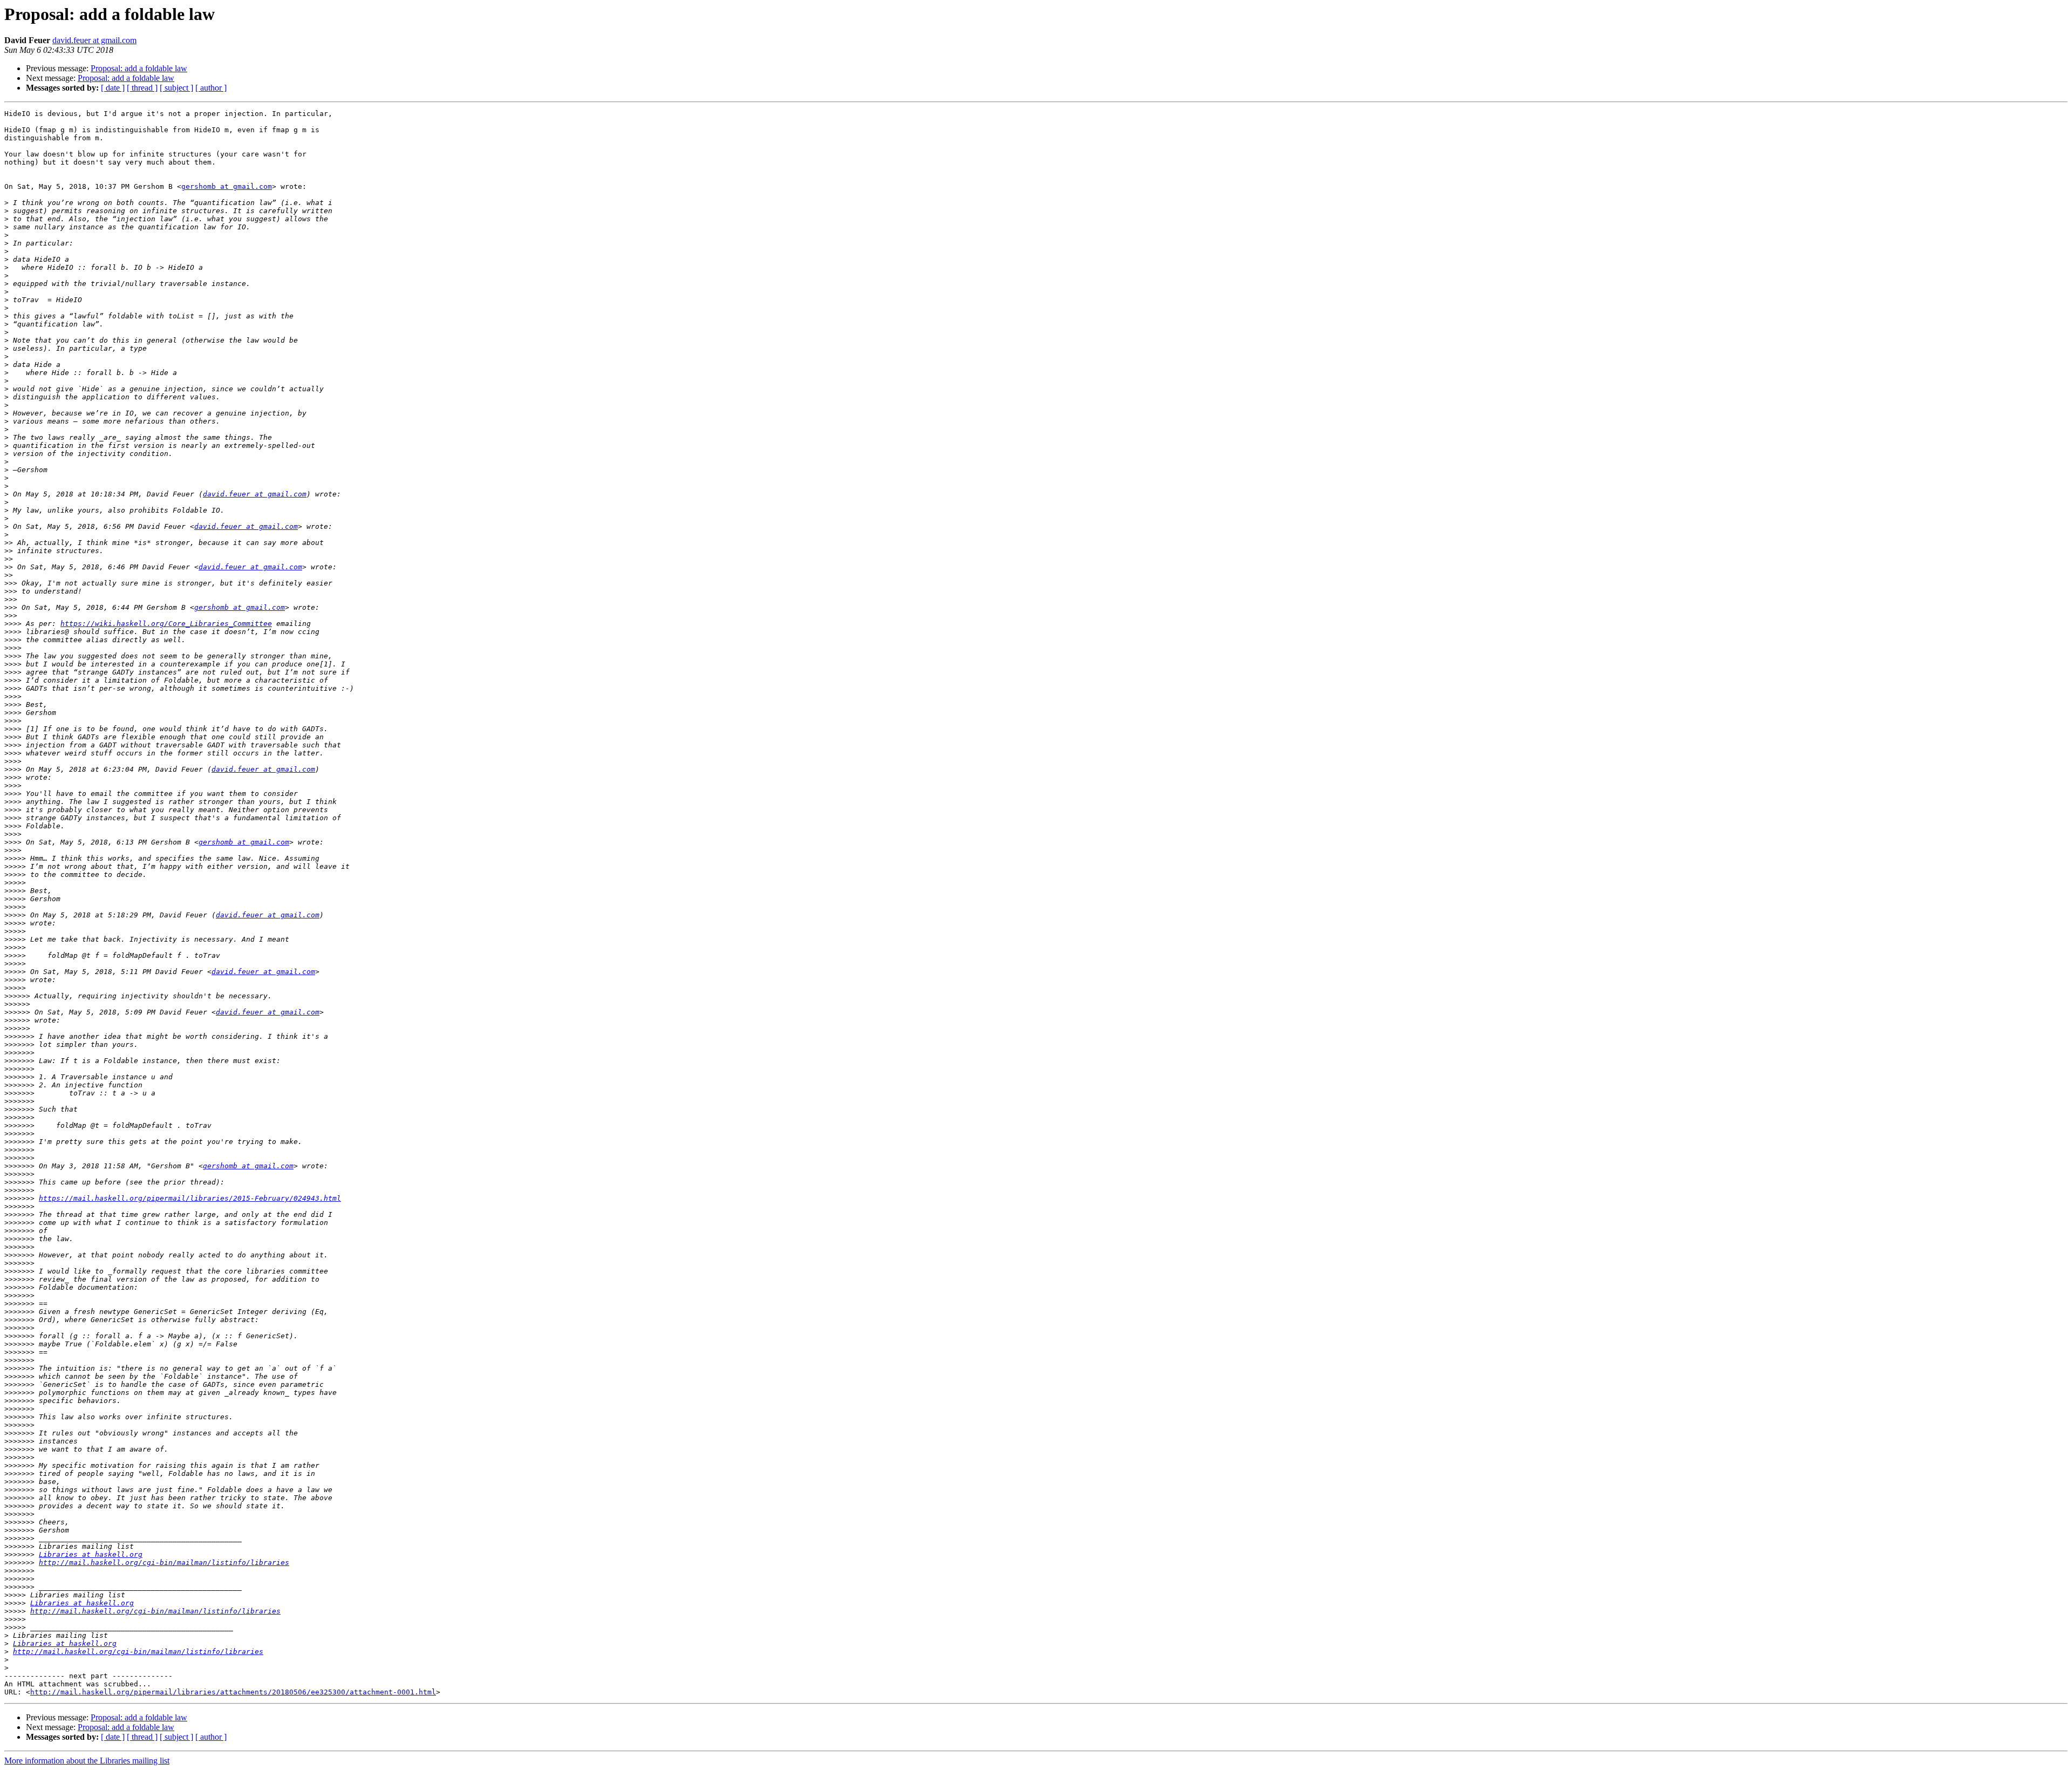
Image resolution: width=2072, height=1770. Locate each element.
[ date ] (113, 88)
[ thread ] (142, 88)
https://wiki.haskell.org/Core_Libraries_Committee (166, 624)
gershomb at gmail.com (227, 186)
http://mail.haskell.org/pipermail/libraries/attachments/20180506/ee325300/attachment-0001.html (233, 1692)
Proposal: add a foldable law (139, 68)
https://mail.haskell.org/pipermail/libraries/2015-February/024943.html (190, 1198)
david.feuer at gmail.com (94, 40)
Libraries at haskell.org (91, 1554)
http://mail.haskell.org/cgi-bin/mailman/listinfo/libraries (164, 1563)
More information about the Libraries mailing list (87, 1761)
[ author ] (211, 88)
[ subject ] (176, 88)
